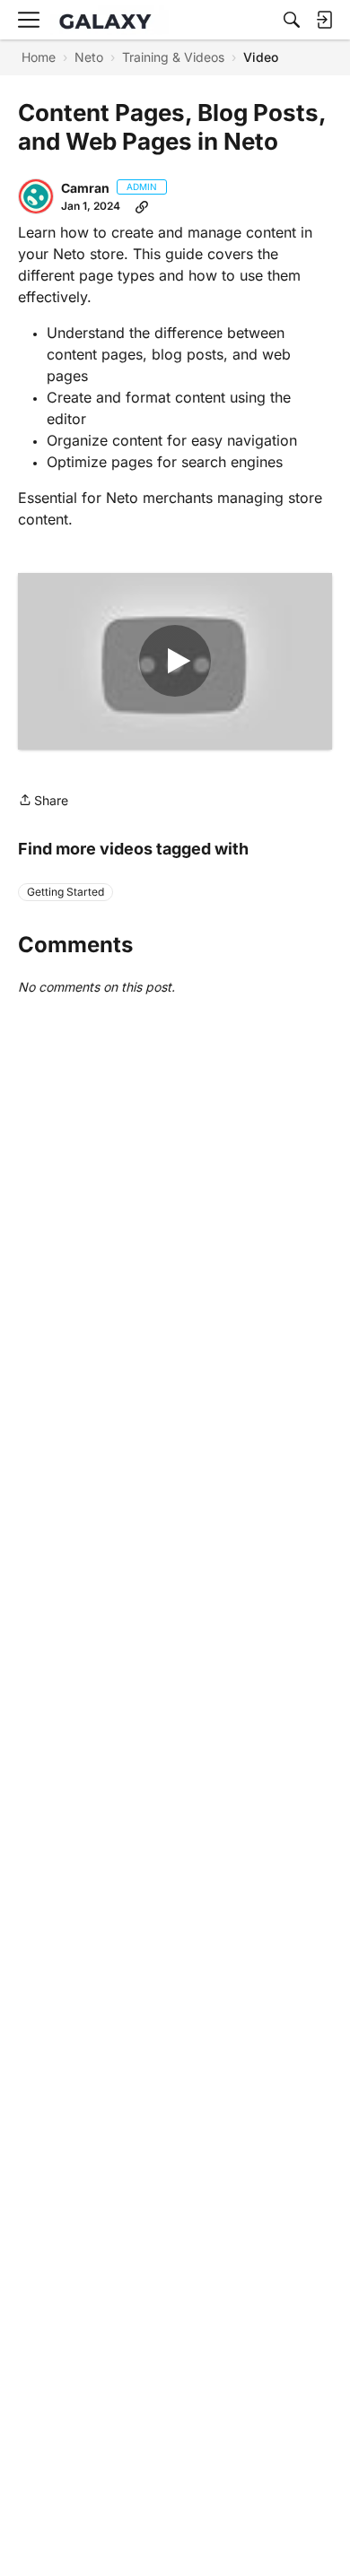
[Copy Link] (142, 206)
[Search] (292, 20)
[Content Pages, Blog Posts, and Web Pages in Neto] (175, 662)
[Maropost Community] (109, 20)
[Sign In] (324, 20)
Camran (85, 188)
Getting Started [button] (66, 892)
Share (43, 802)
